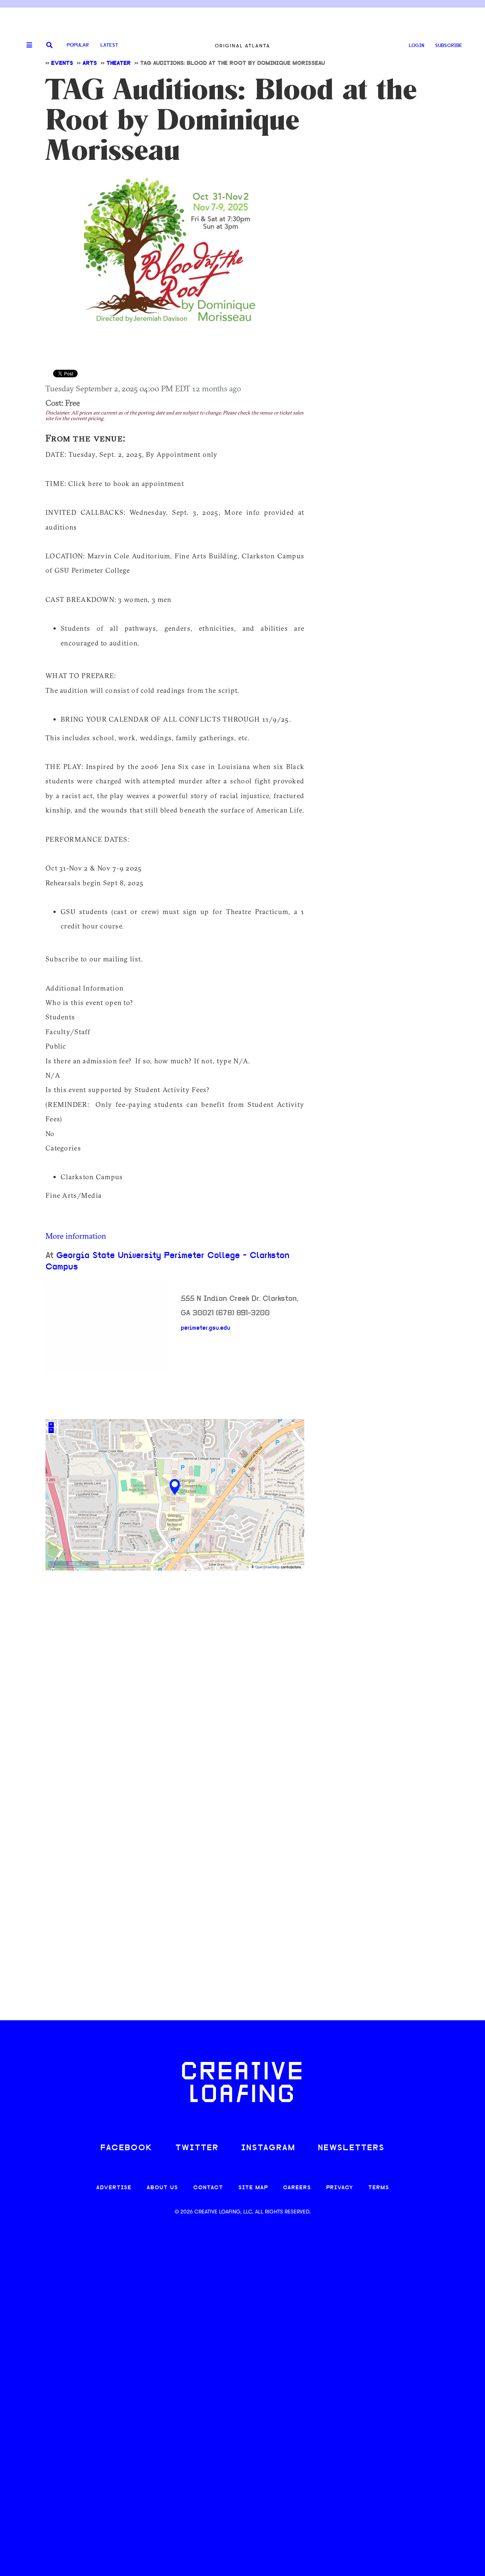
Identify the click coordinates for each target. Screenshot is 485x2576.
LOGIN (417, 46)
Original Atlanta (242, 46)
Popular (78, 45)
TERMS (379, 2188)
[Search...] (49, 46)
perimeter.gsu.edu (206, 1328)
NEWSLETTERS (351, 2148)
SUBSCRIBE (449, 46)
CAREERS (297, 2188)
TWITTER (197, 2148)
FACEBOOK (127, 2148)
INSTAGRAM (268, 2148)
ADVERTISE (114, 2188)
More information (76, 1236)
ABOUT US (162, 2188)
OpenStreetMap (267, 1567)
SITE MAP (253, 2188)
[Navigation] (27, 45)
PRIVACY (340, 2188)
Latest (109, 45)
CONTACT (208, 2188)
